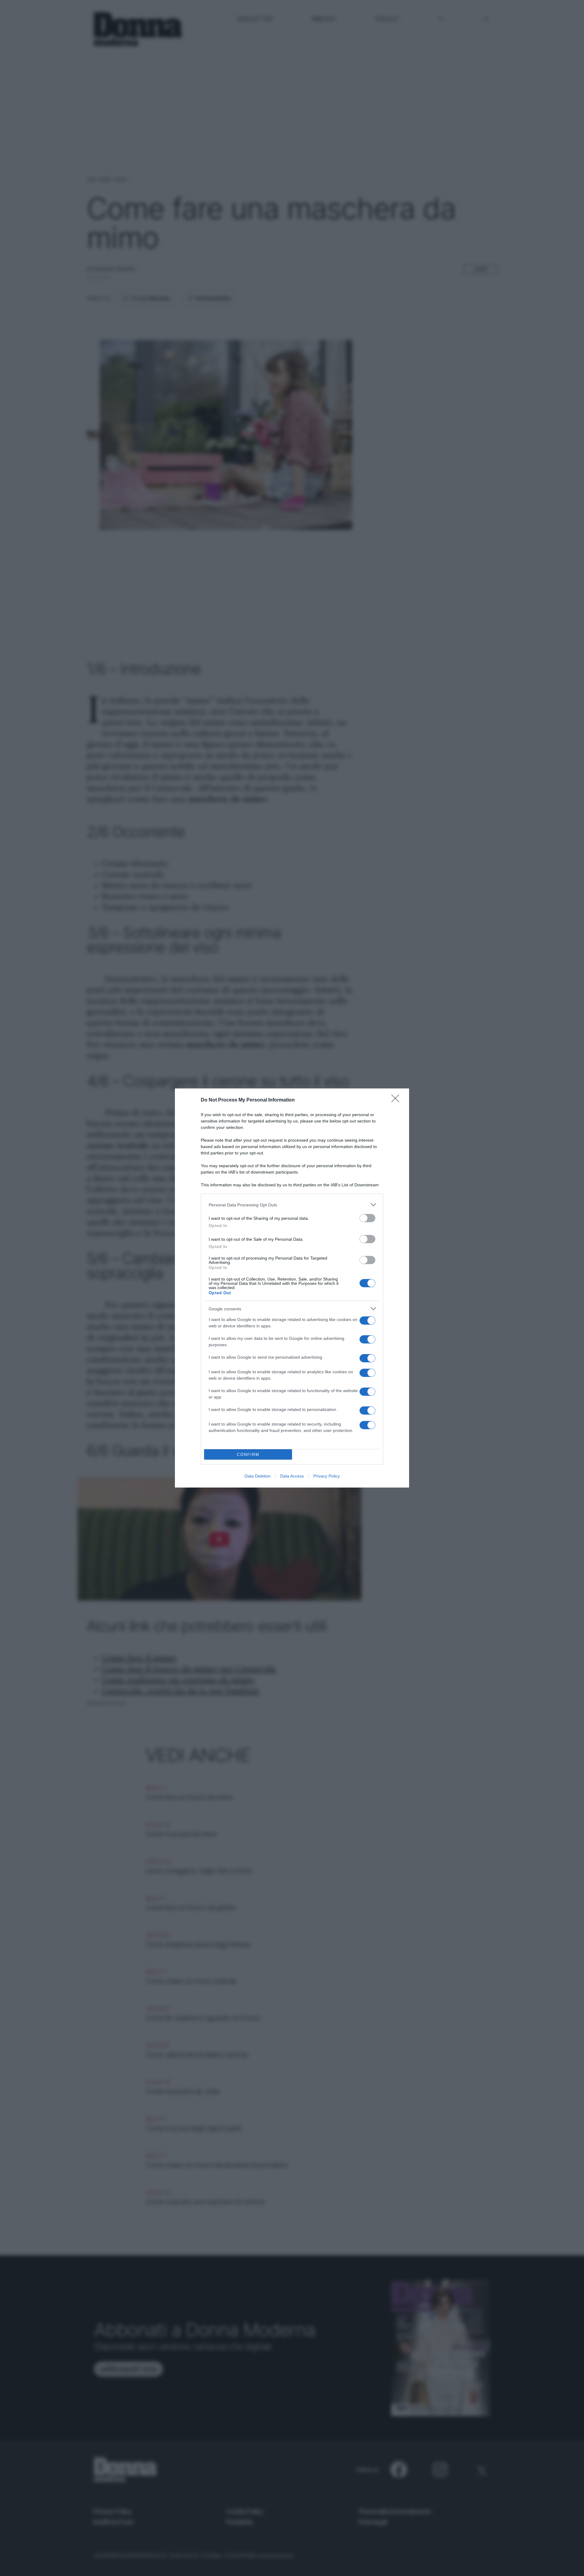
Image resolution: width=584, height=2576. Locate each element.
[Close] (397, 1100)
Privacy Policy (327, 1476)
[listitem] (292, 1205)
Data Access (292, 1476)
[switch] (367, 1218)
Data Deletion (258, 1476)
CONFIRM (248, 1455)
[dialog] (292, 1288)
